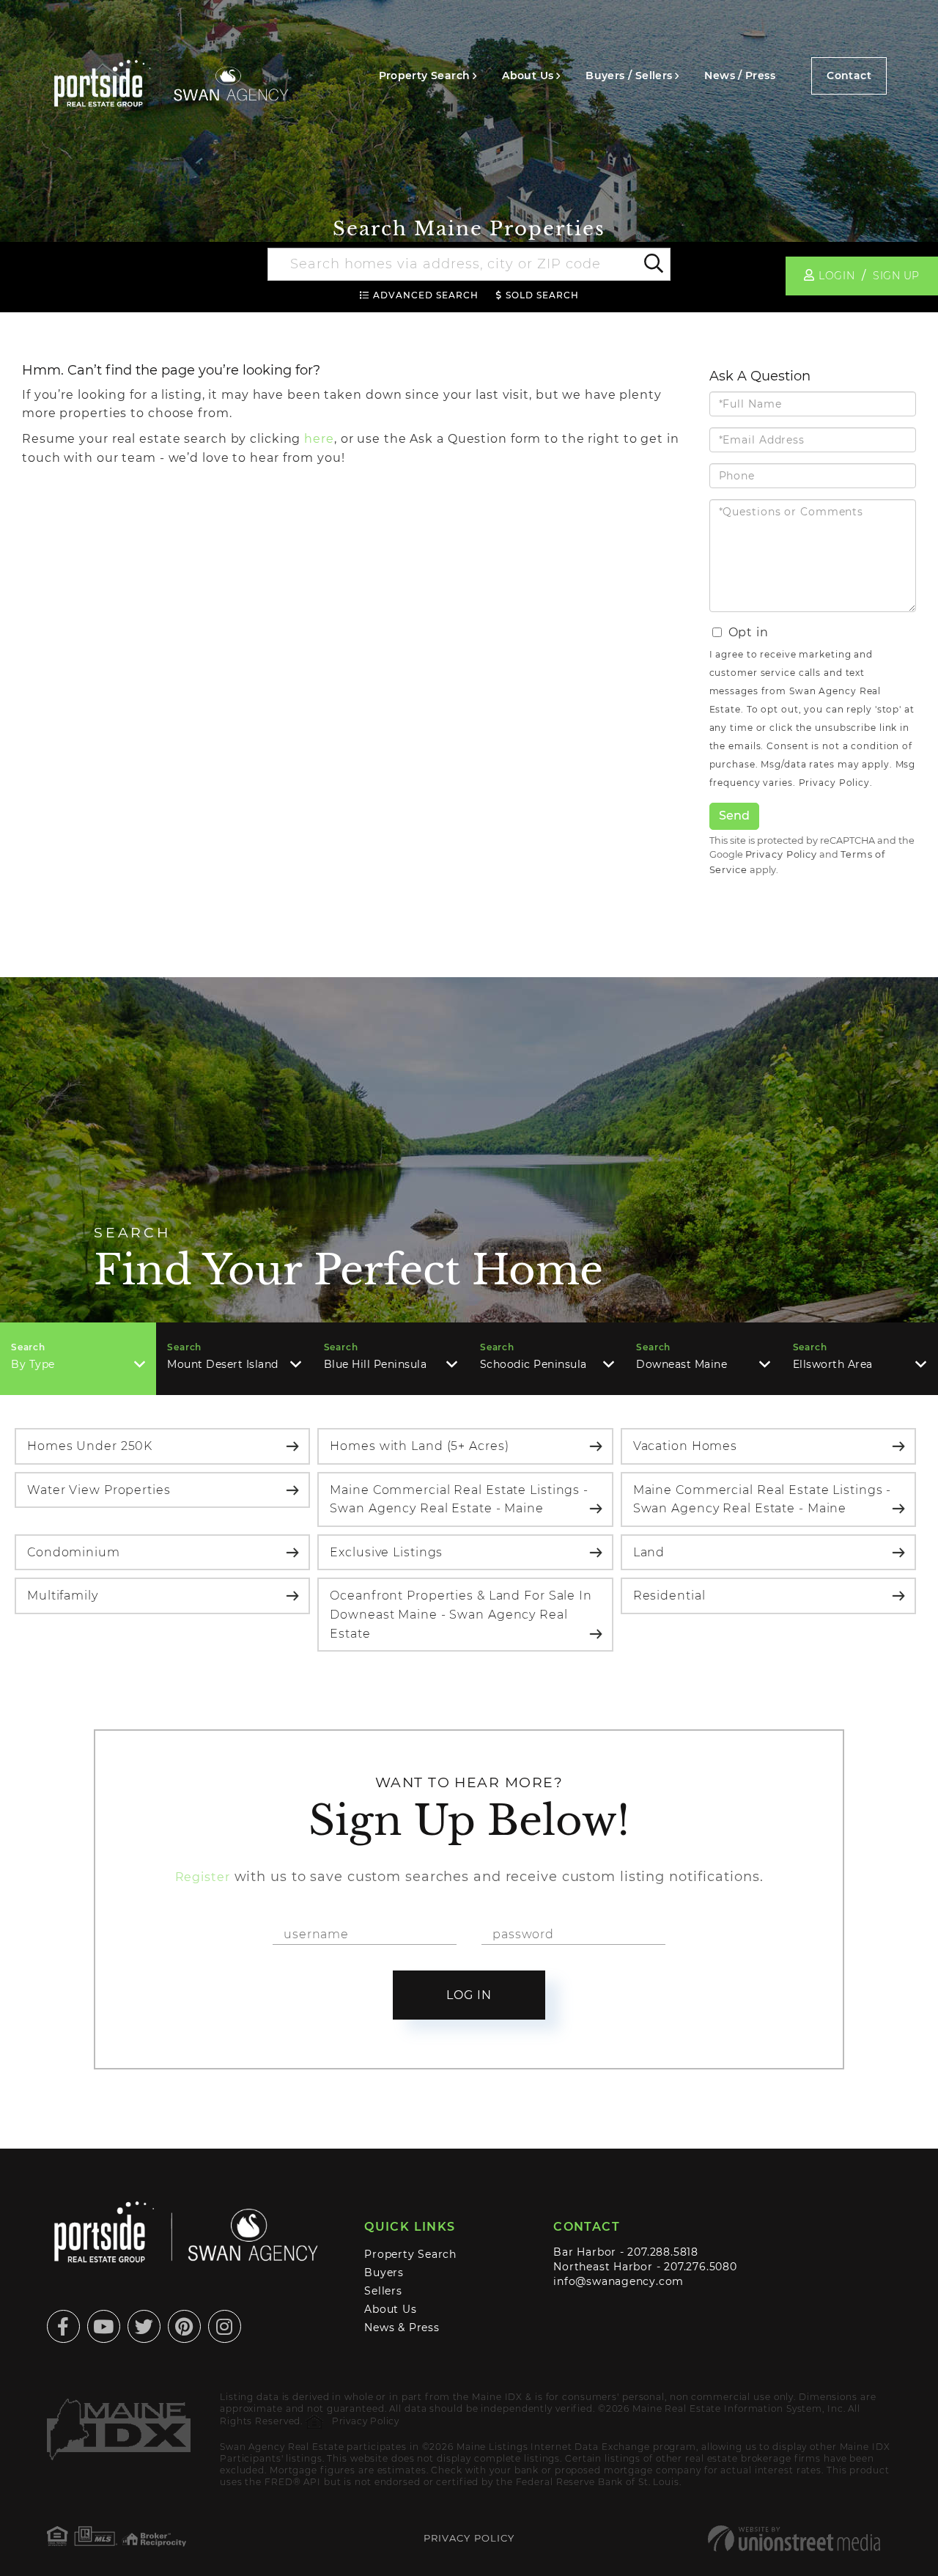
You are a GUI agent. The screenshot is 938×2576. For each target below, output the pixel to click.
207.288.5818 (662, 2252)
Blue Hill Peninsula (376, 1364)
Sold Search (542, 295)
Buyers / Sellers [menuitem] (629, 76)
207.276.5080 (700, 2267)
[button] (653, 265)
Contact (849, 76)
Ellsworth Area (833, 1364)
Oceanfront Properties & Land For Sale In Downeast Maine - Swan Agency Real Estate (461, 1614)
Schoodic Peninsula (533, 1364)
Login (837, 276)
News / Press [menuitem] (740, 76)
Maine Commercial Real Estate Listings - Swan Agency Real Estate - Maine (459, 1499)
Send (734, 816)
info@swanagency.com (618, 2281)
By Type (33, 1364)
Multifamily (63, 1596)
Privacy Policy (834, 783)
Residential (669, 1596)
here (319, 439)
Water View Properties (99, 1490)
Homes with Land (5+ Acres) (419, 1446)
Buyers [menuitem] (384, 2273)
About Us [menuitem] (528, 76)
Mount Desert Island (223, 1364)
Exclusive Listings (386, 1552)
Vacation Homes (685, 1446)
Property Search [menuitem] (425, 76)
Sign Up (896, 276)
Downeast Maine (682, 1364)
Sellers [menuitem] (383, 2291)
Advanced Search (426, 295)
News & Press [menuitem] (402, 2327)
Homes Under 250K (90, 1446)
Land (649, 1552)
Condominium (74, 1552)
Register (203, 1877)
